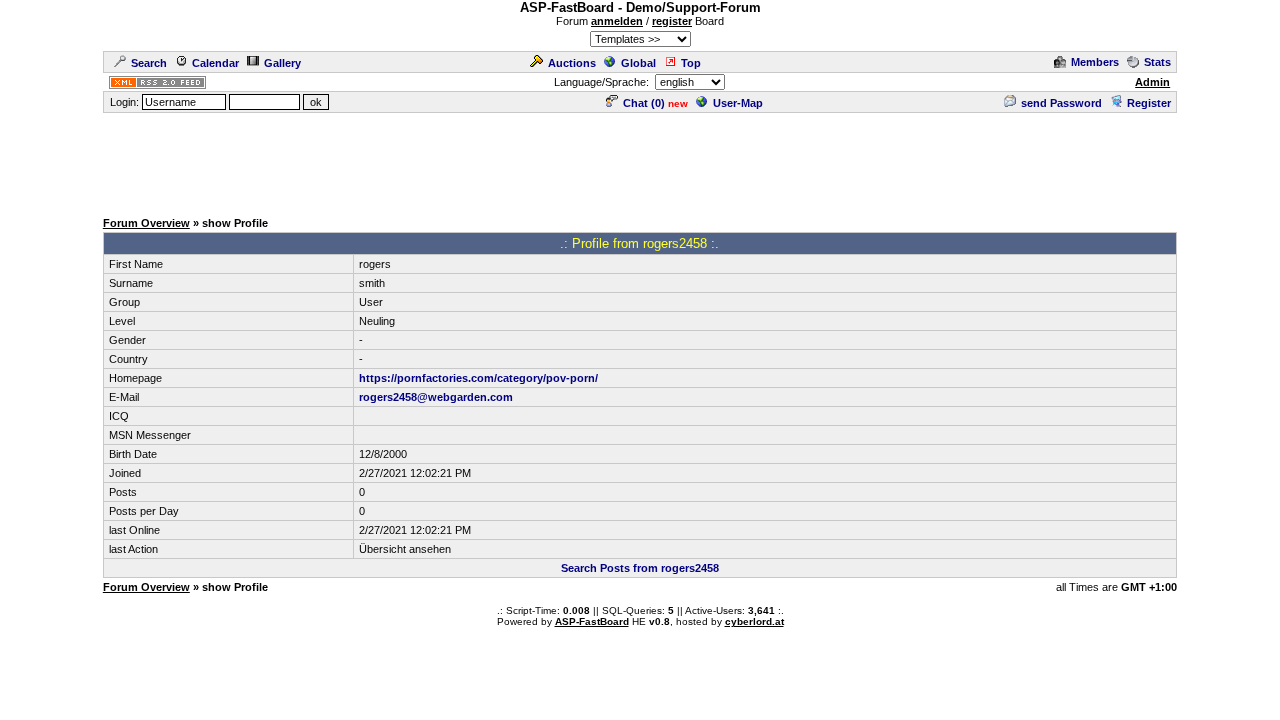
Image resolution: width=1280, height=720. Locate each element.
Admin (1152, 82)
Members (1095, 62)
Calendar (215, 63)
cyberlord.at (754, 621)
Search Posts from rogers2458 (640, 568)
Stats (1157, 62)
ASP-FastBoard (592, 621)
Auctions (572, 63)
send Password (1061, 103)
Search (149, 63)
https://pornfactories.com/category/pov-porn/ (478, 378)
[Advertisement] (640, 160)
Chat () (644, 103)
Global (638, 63)
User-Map (738, 103)
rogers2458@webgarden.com (436, 397)
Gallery (282, 63)
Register (1149, 103)
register (672, 21)
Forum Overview (146, 223)
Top (691, 63)
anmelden (617, 21)
